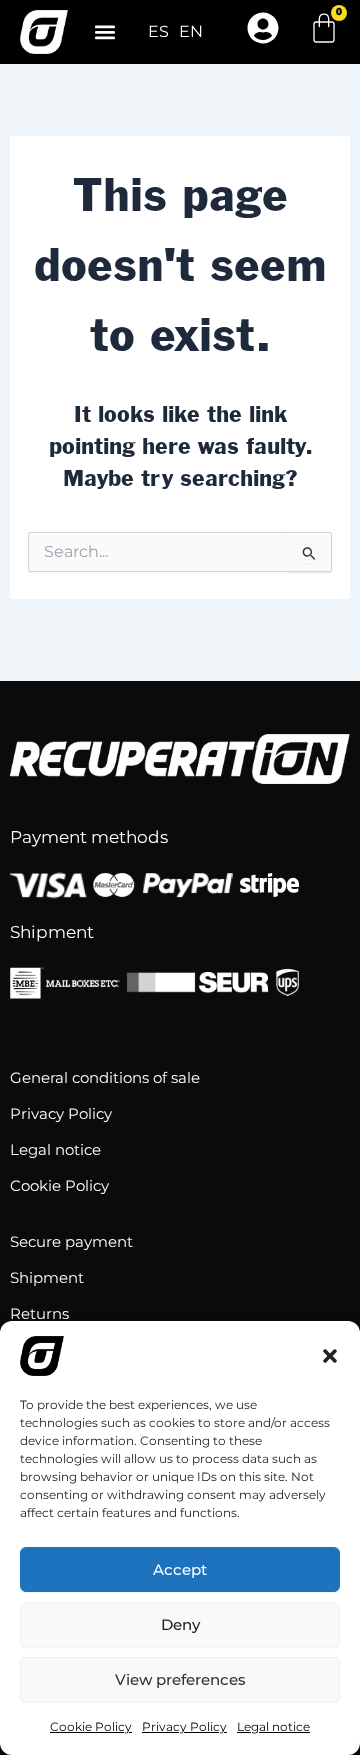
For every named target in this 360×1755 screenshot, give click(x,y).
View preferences (180, 1679)
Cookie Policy (91, 1726)
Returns (39, 1313)
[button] (330, 1356)
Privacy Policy (184, 1726)
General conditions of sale (105, 1077)
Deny (180, 1624)
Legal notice (273, 1726)
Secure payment (71, 1241)
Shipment (47, 1277)
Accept (180, 1569)
